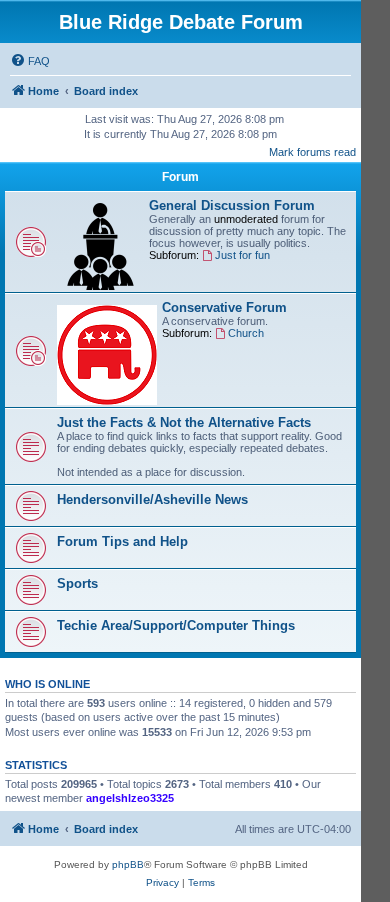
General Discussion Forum (232, 205)
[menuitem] (30, 61)
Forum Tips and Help (122, 541)
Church (246, 333)
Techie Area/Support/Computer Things (176, 625)
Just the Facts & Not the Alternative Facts (184, 422)
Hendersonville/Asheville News (152, 499)
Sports (77, 583)
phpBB (128, 864)
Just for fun (242, 255)
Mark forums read (312, 152)
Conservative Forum (224, 307)
